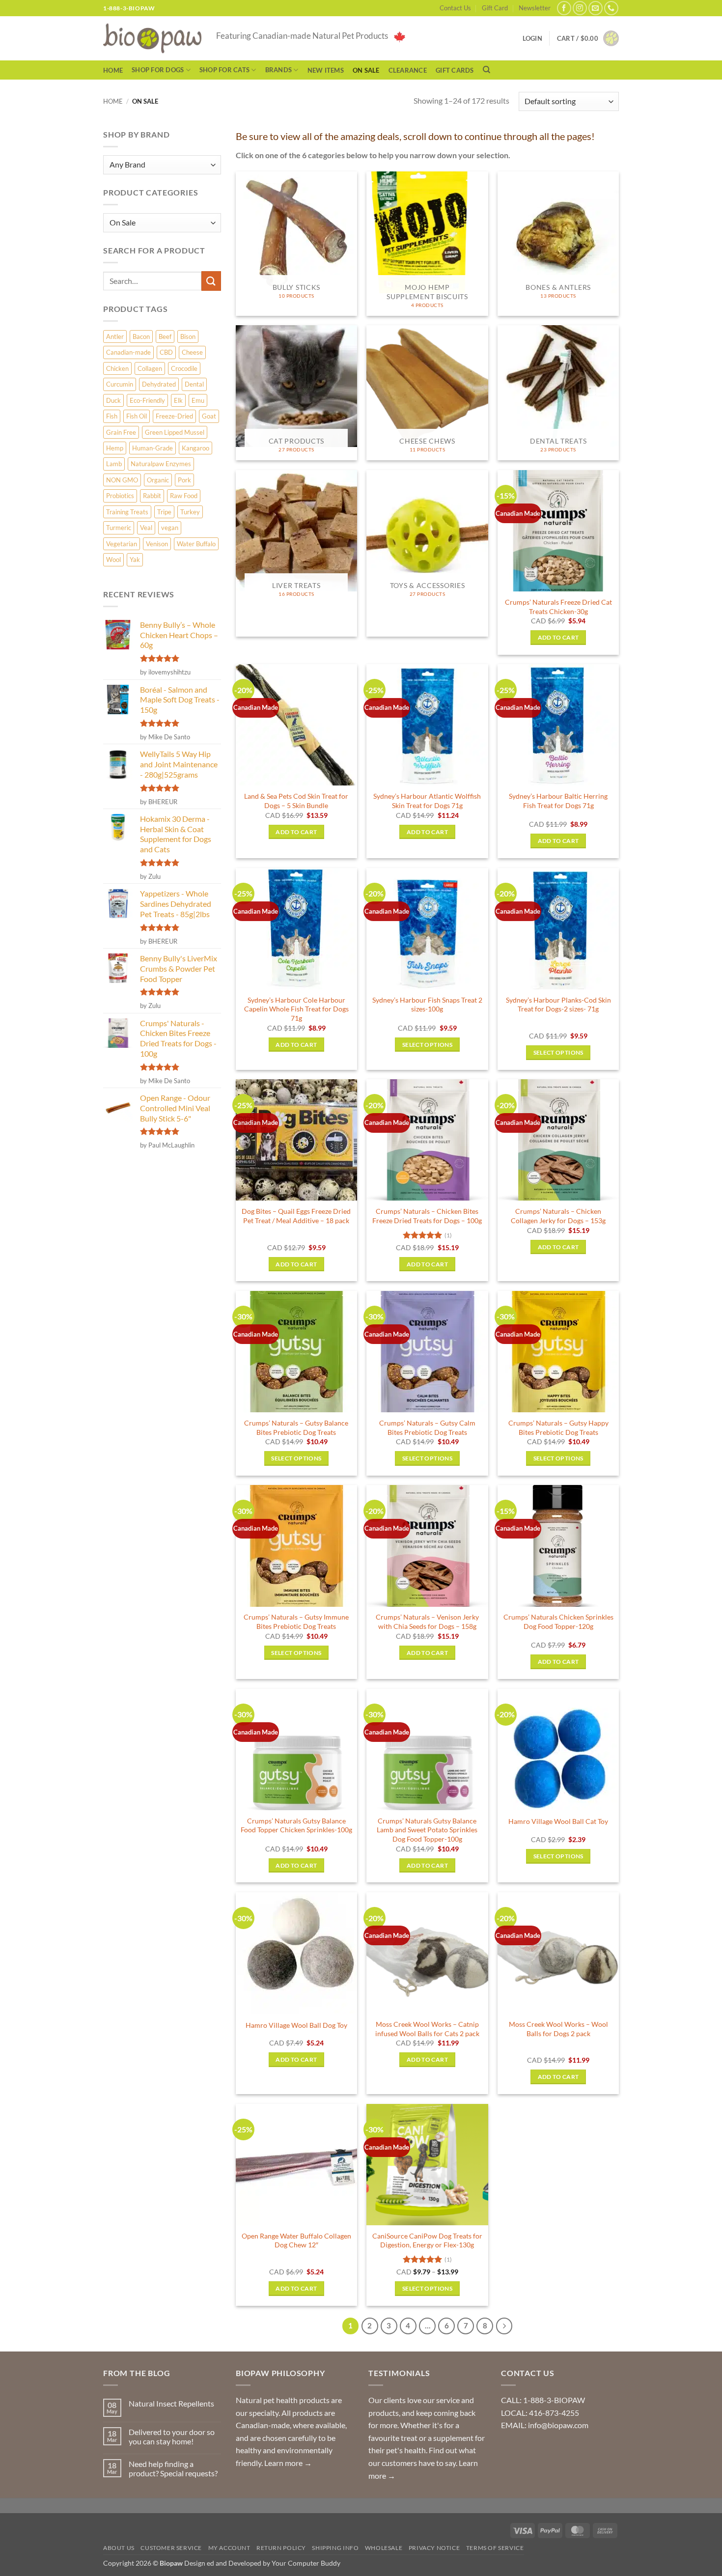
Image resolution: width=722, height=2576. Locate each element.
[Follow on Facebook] (564, 8)
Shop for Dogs (158, 70)
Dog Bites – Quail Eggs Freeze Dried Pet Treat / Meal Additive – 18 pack (296, 1216)
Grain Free (121, 432)
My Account (229, 2548)
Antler (115, 336)
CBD (166, 352)
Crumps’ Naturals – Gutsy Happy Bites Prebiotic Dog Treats (558, 1428)
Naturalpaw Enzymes (161, 464)
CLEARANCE (408, 70)
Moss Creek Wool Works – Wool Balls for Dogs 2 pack (558, 2029)
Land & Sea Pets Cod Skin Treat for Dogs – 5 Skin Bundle (296, 801)
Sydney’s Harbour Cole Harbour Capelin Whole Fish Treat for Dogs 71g (296, 1009)
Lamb (114, 464)
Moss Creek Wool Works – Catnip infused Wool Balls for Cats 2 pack (427, 2029)
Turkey (190, 512)
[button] (588, 38)
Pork (184, 480)
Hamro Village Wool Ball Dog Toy (296, 2025)
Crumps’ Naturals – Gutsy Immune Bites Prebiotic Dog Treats (296, 1622)
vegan (170, 528)
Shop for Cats (224, 70)
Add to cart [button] (558, 637)
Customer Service (171, 2548)
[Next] (504, 2326)
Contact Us (455, 8)
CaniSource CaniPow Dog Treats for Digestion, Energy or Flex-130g (427, 2240)
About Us (119, 2548)
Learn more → (288, 2463)
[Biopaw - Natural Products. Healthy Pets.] (152, 39)
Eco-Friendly (147, 400)
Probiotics (120, 496)
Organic (158, 480)
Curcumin (120, 384)
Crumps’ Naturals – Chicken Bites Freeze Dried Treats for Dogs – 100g (427, 1216)
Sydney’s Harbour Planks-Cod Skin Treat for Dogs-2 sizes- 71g (558, 1005)
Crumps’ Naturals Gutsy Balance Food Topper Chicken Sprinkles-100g (296, 1825)
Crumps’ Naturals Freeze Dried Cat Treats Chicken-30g (558, 607)
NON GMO (122, 480)
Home (113, 70)
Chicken (117, 368)
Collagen (150, 368)
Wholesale (384, 2548)
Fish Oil (137, 416)
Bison (188, 336)
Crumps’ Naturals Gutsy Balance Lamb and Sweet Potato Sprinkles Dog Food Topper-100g (427, 1830)
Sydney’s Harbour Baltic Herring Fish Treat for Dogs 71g (558, 801)
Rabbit (152, 496)
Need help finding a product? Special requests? (173, 2468)
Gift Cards (455, 70)
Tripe (164, 512)
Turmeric (119, 528)
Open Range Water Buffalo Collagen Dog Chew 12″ (296, 2240)
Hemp (115, 448)
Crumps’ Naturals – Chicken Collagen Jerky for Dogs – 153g (558, 1216)
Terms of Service (495, 2548)
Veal (146, 528)
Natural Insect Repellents (171, 2403)
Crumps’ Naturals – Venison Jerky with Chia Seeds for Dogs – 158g (427, 1622)
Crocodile (184, 368)
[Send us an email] (596, 8)
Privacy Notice (434, 2548)
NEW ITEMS (326, 70)
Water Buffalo (196, 544)
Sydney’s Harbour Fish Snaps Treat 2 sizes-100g (427, 1005)
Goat (209, 416)
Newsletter (535, 8)
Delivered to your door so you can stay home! (172, 2436)
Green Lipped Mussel (175, 432)
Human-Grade (153, 448)
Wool (113, 560)
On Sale (366, 70)
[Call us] (611, 8)
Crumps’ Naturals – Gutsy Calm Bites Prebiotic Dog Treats (427, 1428)
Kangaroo (195, 448)
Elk (178, 400)
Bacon (141, 336)
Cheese (192, 352)
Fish (112, 416)
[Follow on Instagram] (580, 8)
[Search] (486, 70)
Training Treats (127, 512)
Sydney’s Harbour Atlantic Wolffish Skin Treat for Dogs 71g (427, 801)
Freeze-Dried (174, 416)
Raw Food (184, 496)
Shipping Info (335, 2548)
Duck (113, 400)
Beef (165, 336)
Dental (194, 384)
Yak (135, 560)
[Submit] (211, 281)
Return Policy (281, 2548)
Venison (157, 544)
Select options (427, 1045)
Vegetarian (122, 544)
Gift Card (495, 8)
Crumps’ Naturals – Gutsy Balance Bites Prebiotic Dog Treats (296, 1428)
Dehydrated (159, 384)
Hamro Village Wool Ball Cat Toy (558, 1821)
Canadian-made (128, 352)
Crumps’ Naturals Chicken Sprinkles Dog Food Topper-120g (558, 1622)
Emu (198, 400)
